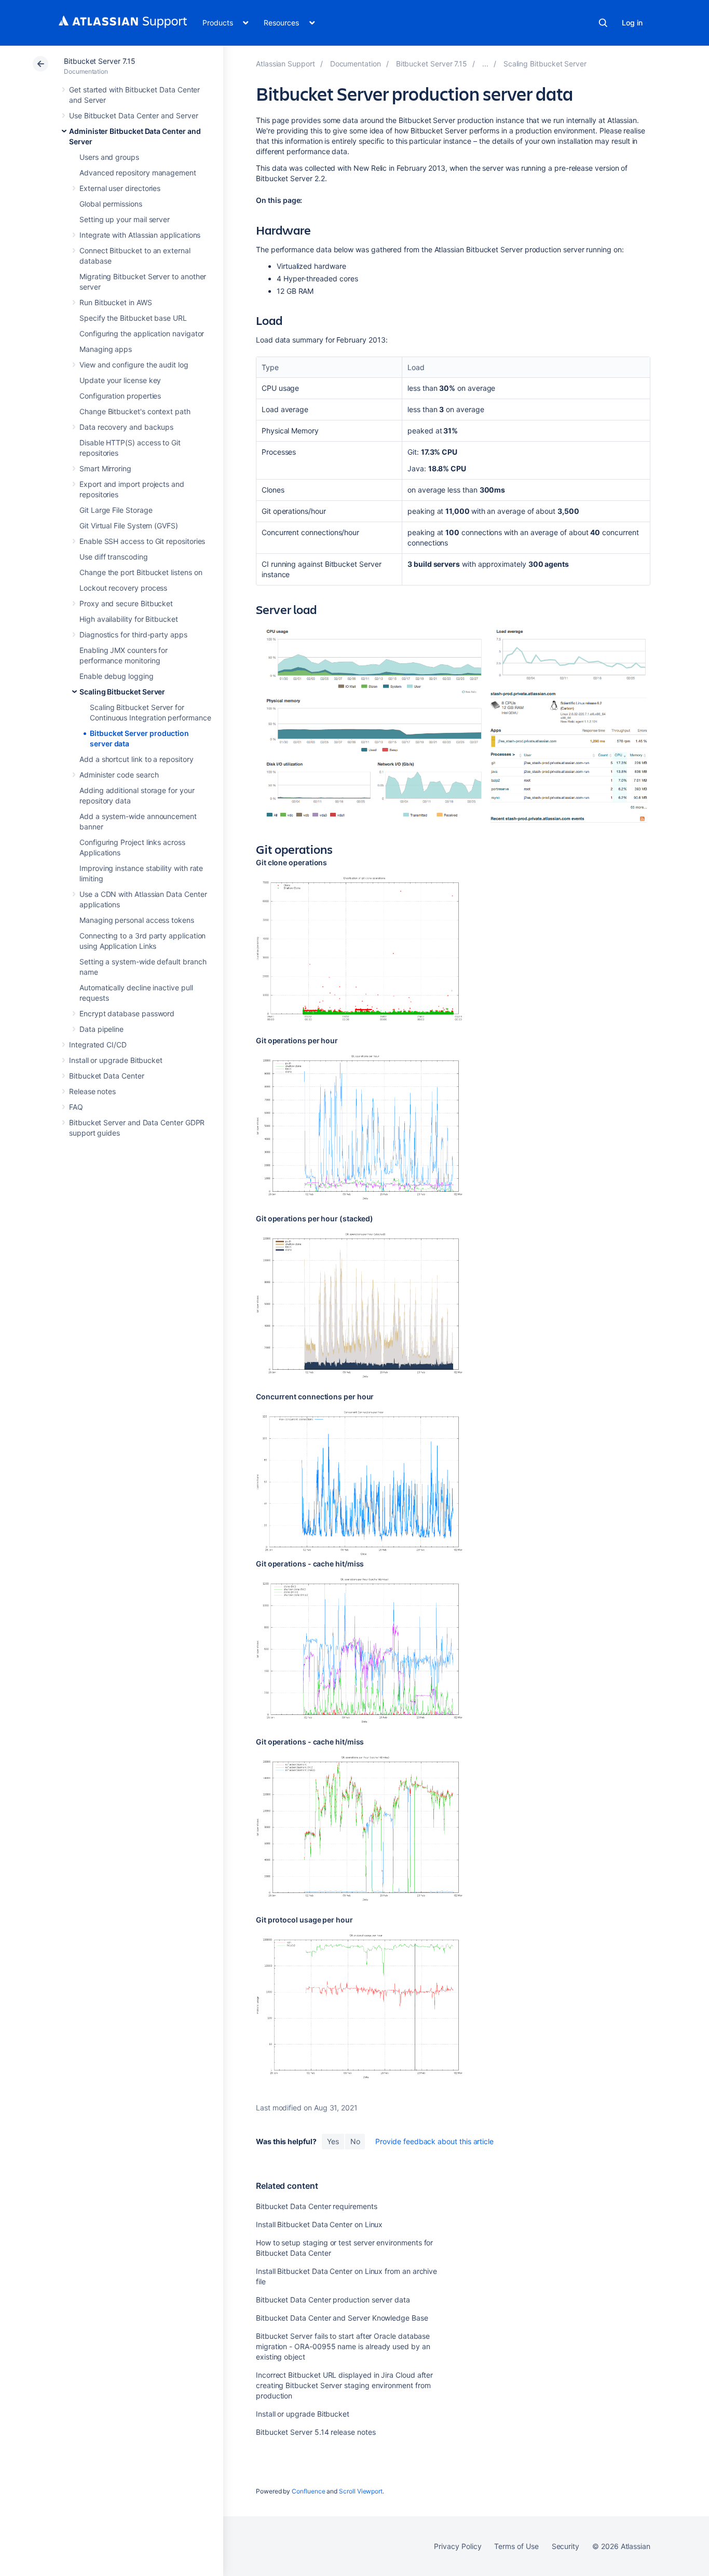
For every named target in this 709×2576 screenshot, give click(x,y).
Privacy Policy (458, 2546)
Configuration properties (120, 396)
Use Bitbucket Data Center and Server (133, 115)
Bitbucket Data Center (107, 1076)
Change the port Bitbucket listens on (141, 572)
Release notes (92, 1091)
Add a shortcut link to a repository (137, 759)
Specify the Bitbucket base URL (133, 318)
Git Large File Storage (116, 510)
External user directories (120, 188)
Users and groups (109, 157)
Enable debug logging (117, 676)
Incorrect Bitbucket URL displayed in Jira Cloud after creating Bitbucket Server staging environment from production (344, 2385)
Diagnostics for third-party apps (133, 635)
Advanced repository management (138, 173)
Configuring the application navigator (142, 333)
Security (565, 2546)
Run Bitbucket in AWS (116, 302)
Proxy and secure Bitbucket (126, 603)
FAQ (76, 1107)
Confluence (308, 2491)
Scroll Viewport (361, 2491)
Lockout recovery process (123, 588)
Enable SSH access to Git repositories (142, 541)
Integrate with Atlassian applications (140, 235)
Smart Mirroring (105, 468)
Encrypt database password (127, 1013)
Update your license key (120, 380)
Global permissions (111, 204)
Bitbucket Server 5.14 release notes (316, 2432)
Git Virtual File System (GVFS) (129, 526)
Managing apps (106, 349)
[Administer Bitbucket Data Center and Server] (485, 64)
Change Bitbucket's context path (135, 411)
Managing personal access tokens (137, 920)
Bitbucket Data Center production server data (333, 2300)
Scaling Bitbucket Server (122, 692)
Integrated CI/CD (98, 1045)
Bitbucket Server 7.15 (100, 61)
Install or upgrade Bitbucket (116, 1060)
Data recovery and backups (126, 427)
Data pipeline (101, 1029)
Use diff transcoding (114, 557)
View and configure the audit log (134, 365)
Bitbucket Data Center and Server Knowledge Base (342, 2318)
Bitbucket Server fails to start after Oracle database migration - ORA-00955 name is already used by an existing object (343, 2346)
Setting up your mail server (125, 219)
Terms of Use (516, 2546)
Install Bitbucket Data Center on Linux (319, 2224)
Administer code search (119, 775)
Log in (632, 23)
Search (603, 23)
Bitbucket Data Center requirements (317, 2206)
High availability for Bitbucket (129, 619)
